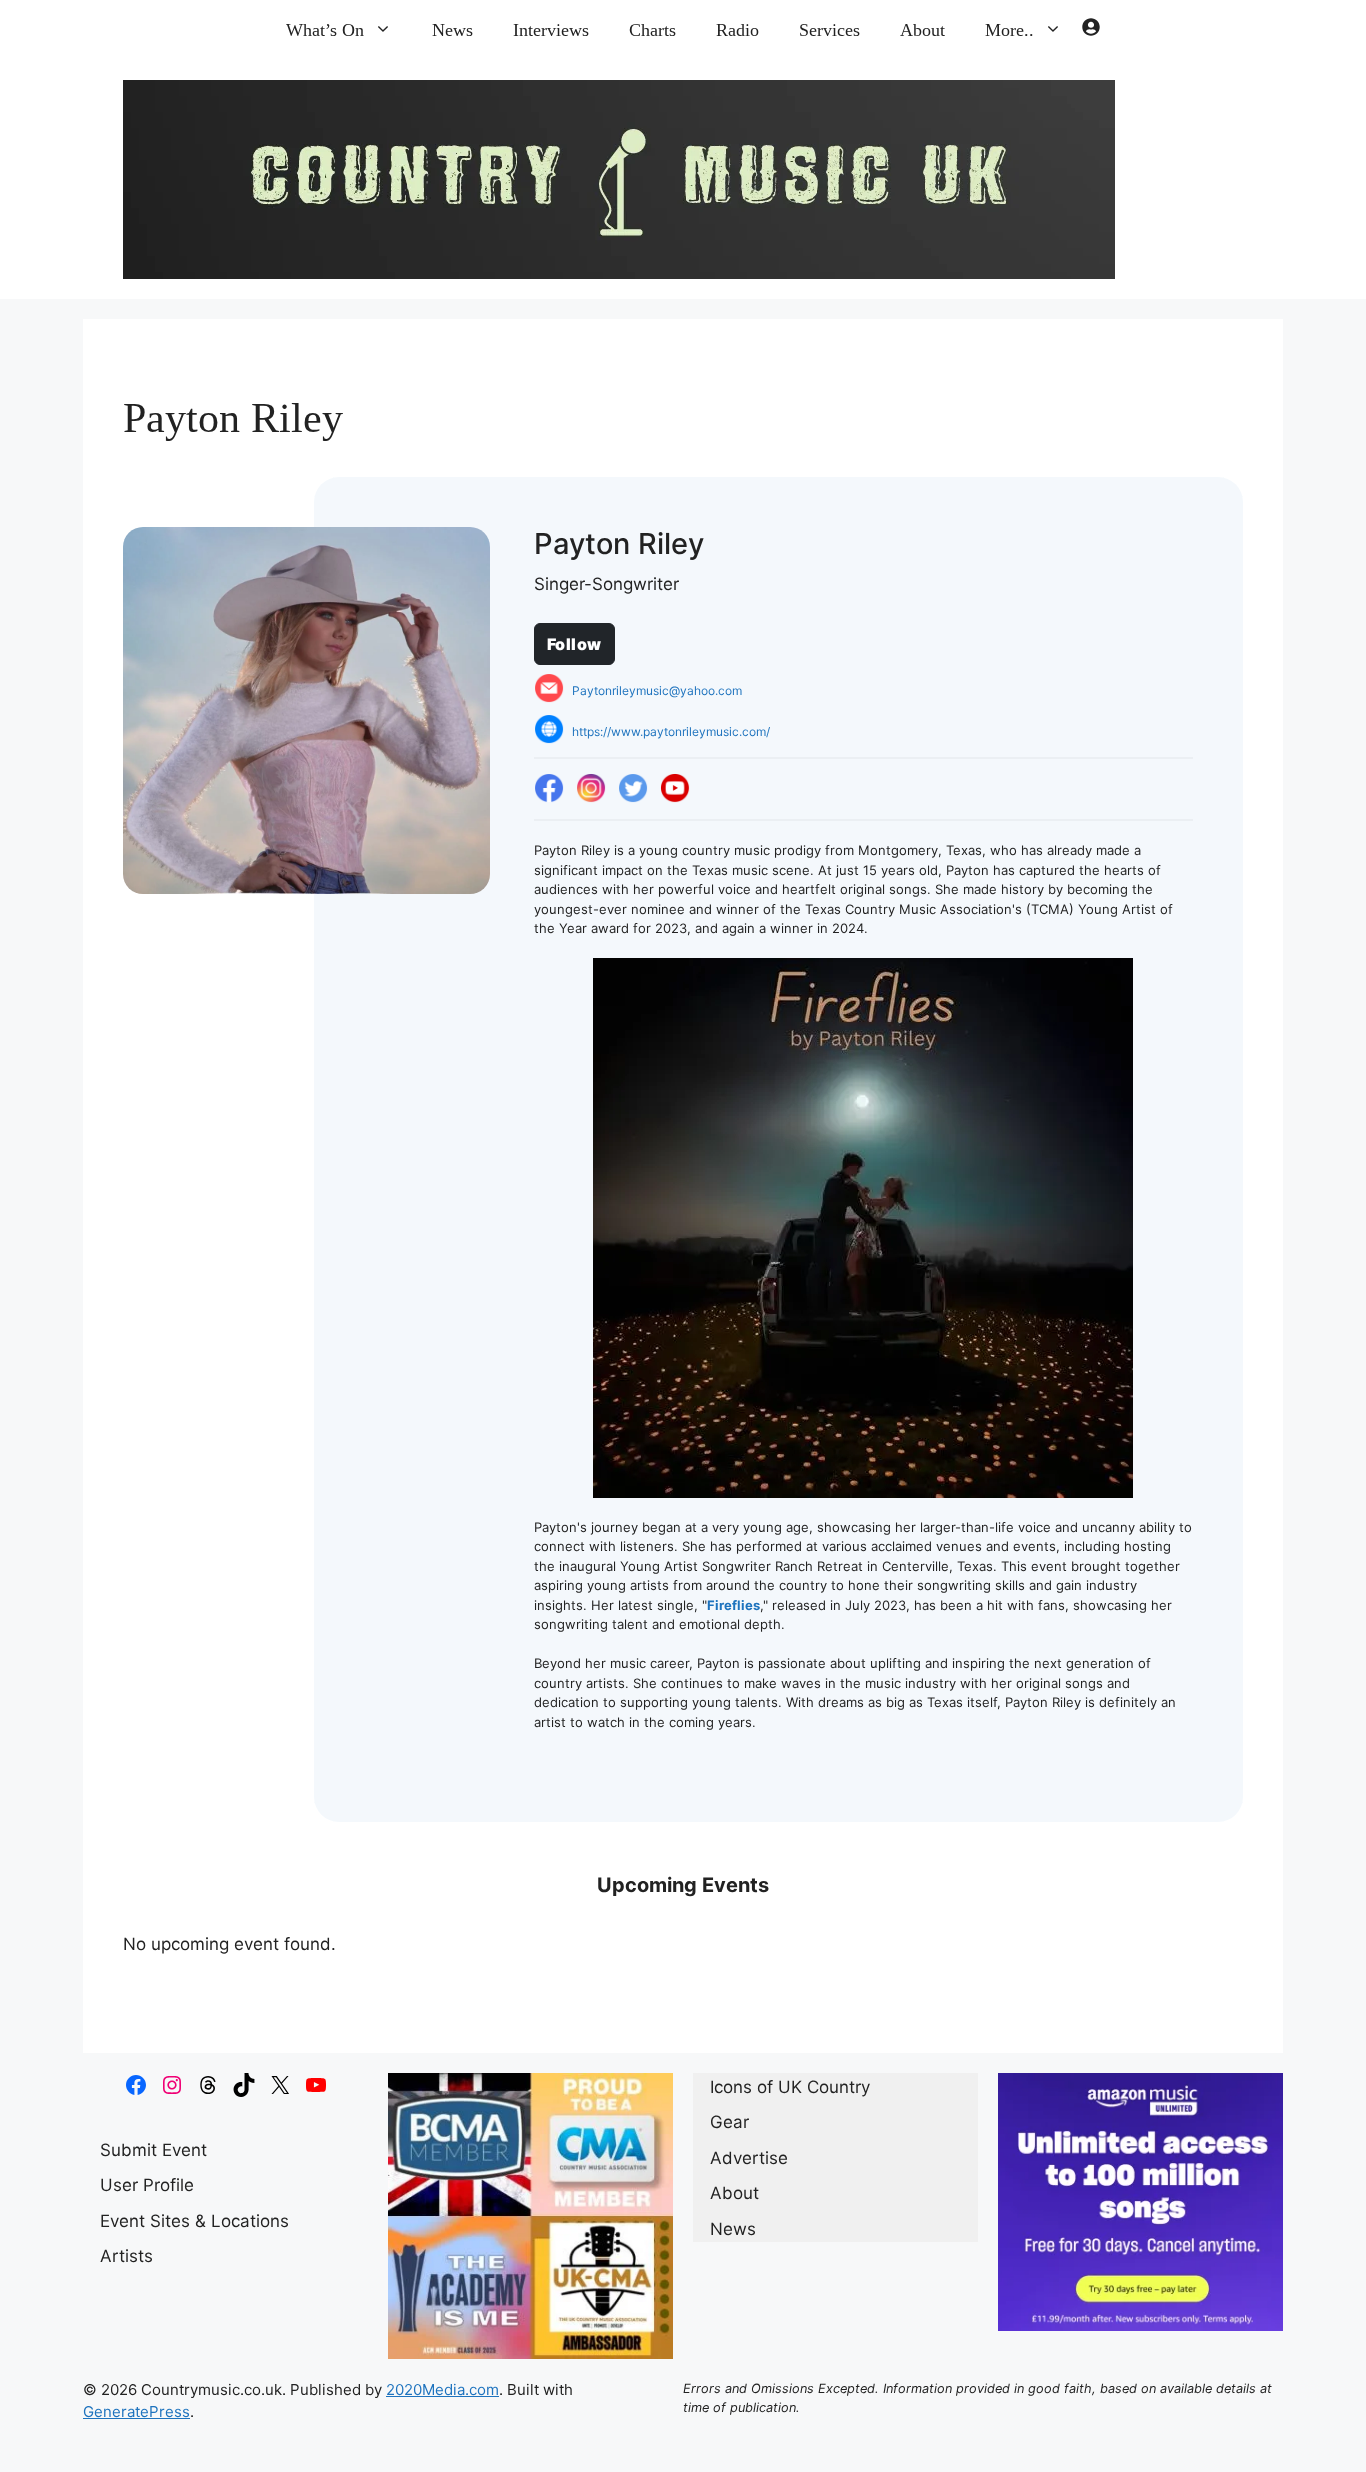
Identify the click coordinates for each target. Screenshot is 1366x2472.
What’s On (325, 30)
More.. (1009, 30)
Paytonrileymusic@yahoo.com (657, 690)
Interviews (551, 30)
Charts (652, 30)
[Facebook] (549, 789)
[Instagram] (591, 789)
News (452, 30)
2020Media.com (442, 2389)
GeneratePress (136, 2411)
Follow (574, 644)
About (922, 30)
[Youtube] (675, 789)
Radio (737, 30)
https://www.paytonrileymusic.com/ (671, 731)
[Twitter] (633, 789)
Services (829, 30)
